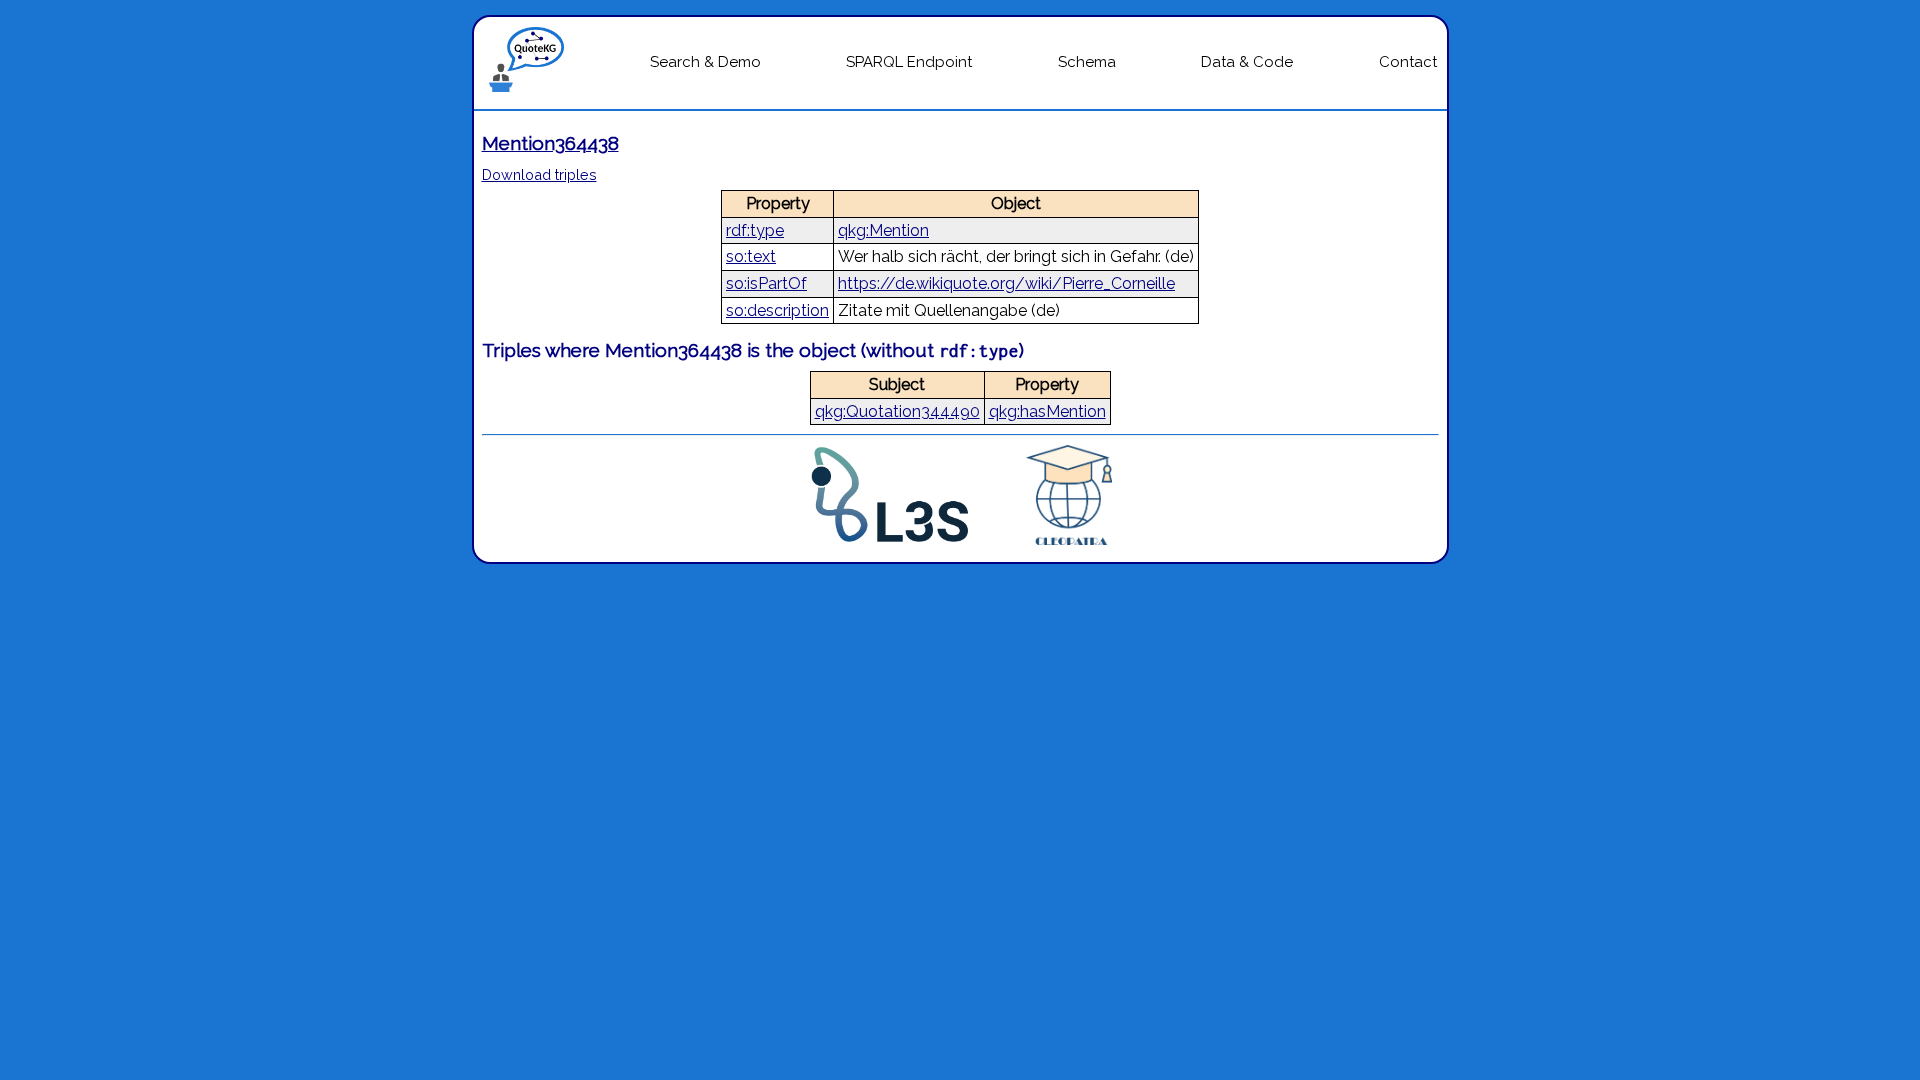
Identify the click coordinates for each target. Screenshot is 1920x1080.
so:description (777, 310)
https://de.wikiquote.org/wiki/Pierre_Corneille (1006, 283)
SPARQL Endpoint (909, 62)
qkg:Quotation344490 (897, 411)
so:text (751, 256)
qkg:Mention (883, 230)
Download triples (539, 174)
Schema (1087, 62)
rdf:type (755, 230)
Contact (1408, 62)
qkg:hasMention (1047, 411)
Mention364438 (550, 143)
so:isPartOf (766, 283)
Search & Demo (705, 62)
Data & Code (1247, 62)
